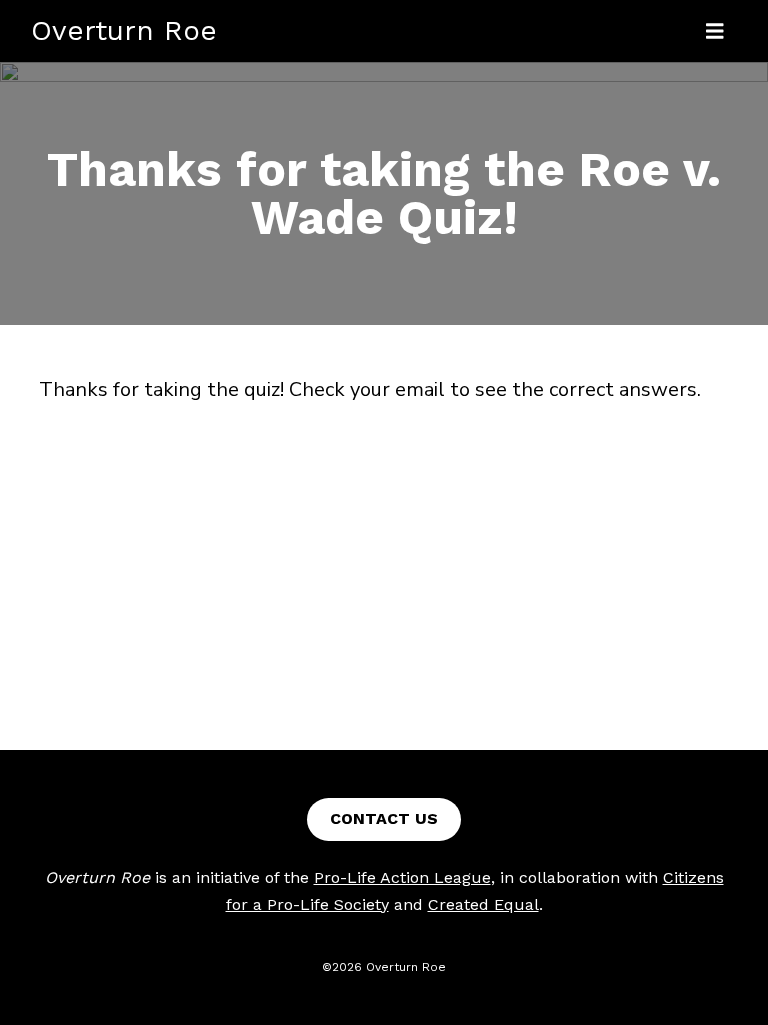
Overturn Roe (124, 30)
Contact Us (384, 818)
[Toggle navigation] (715, 31)
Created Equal (483, 904)
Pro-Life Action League (402, 877)
